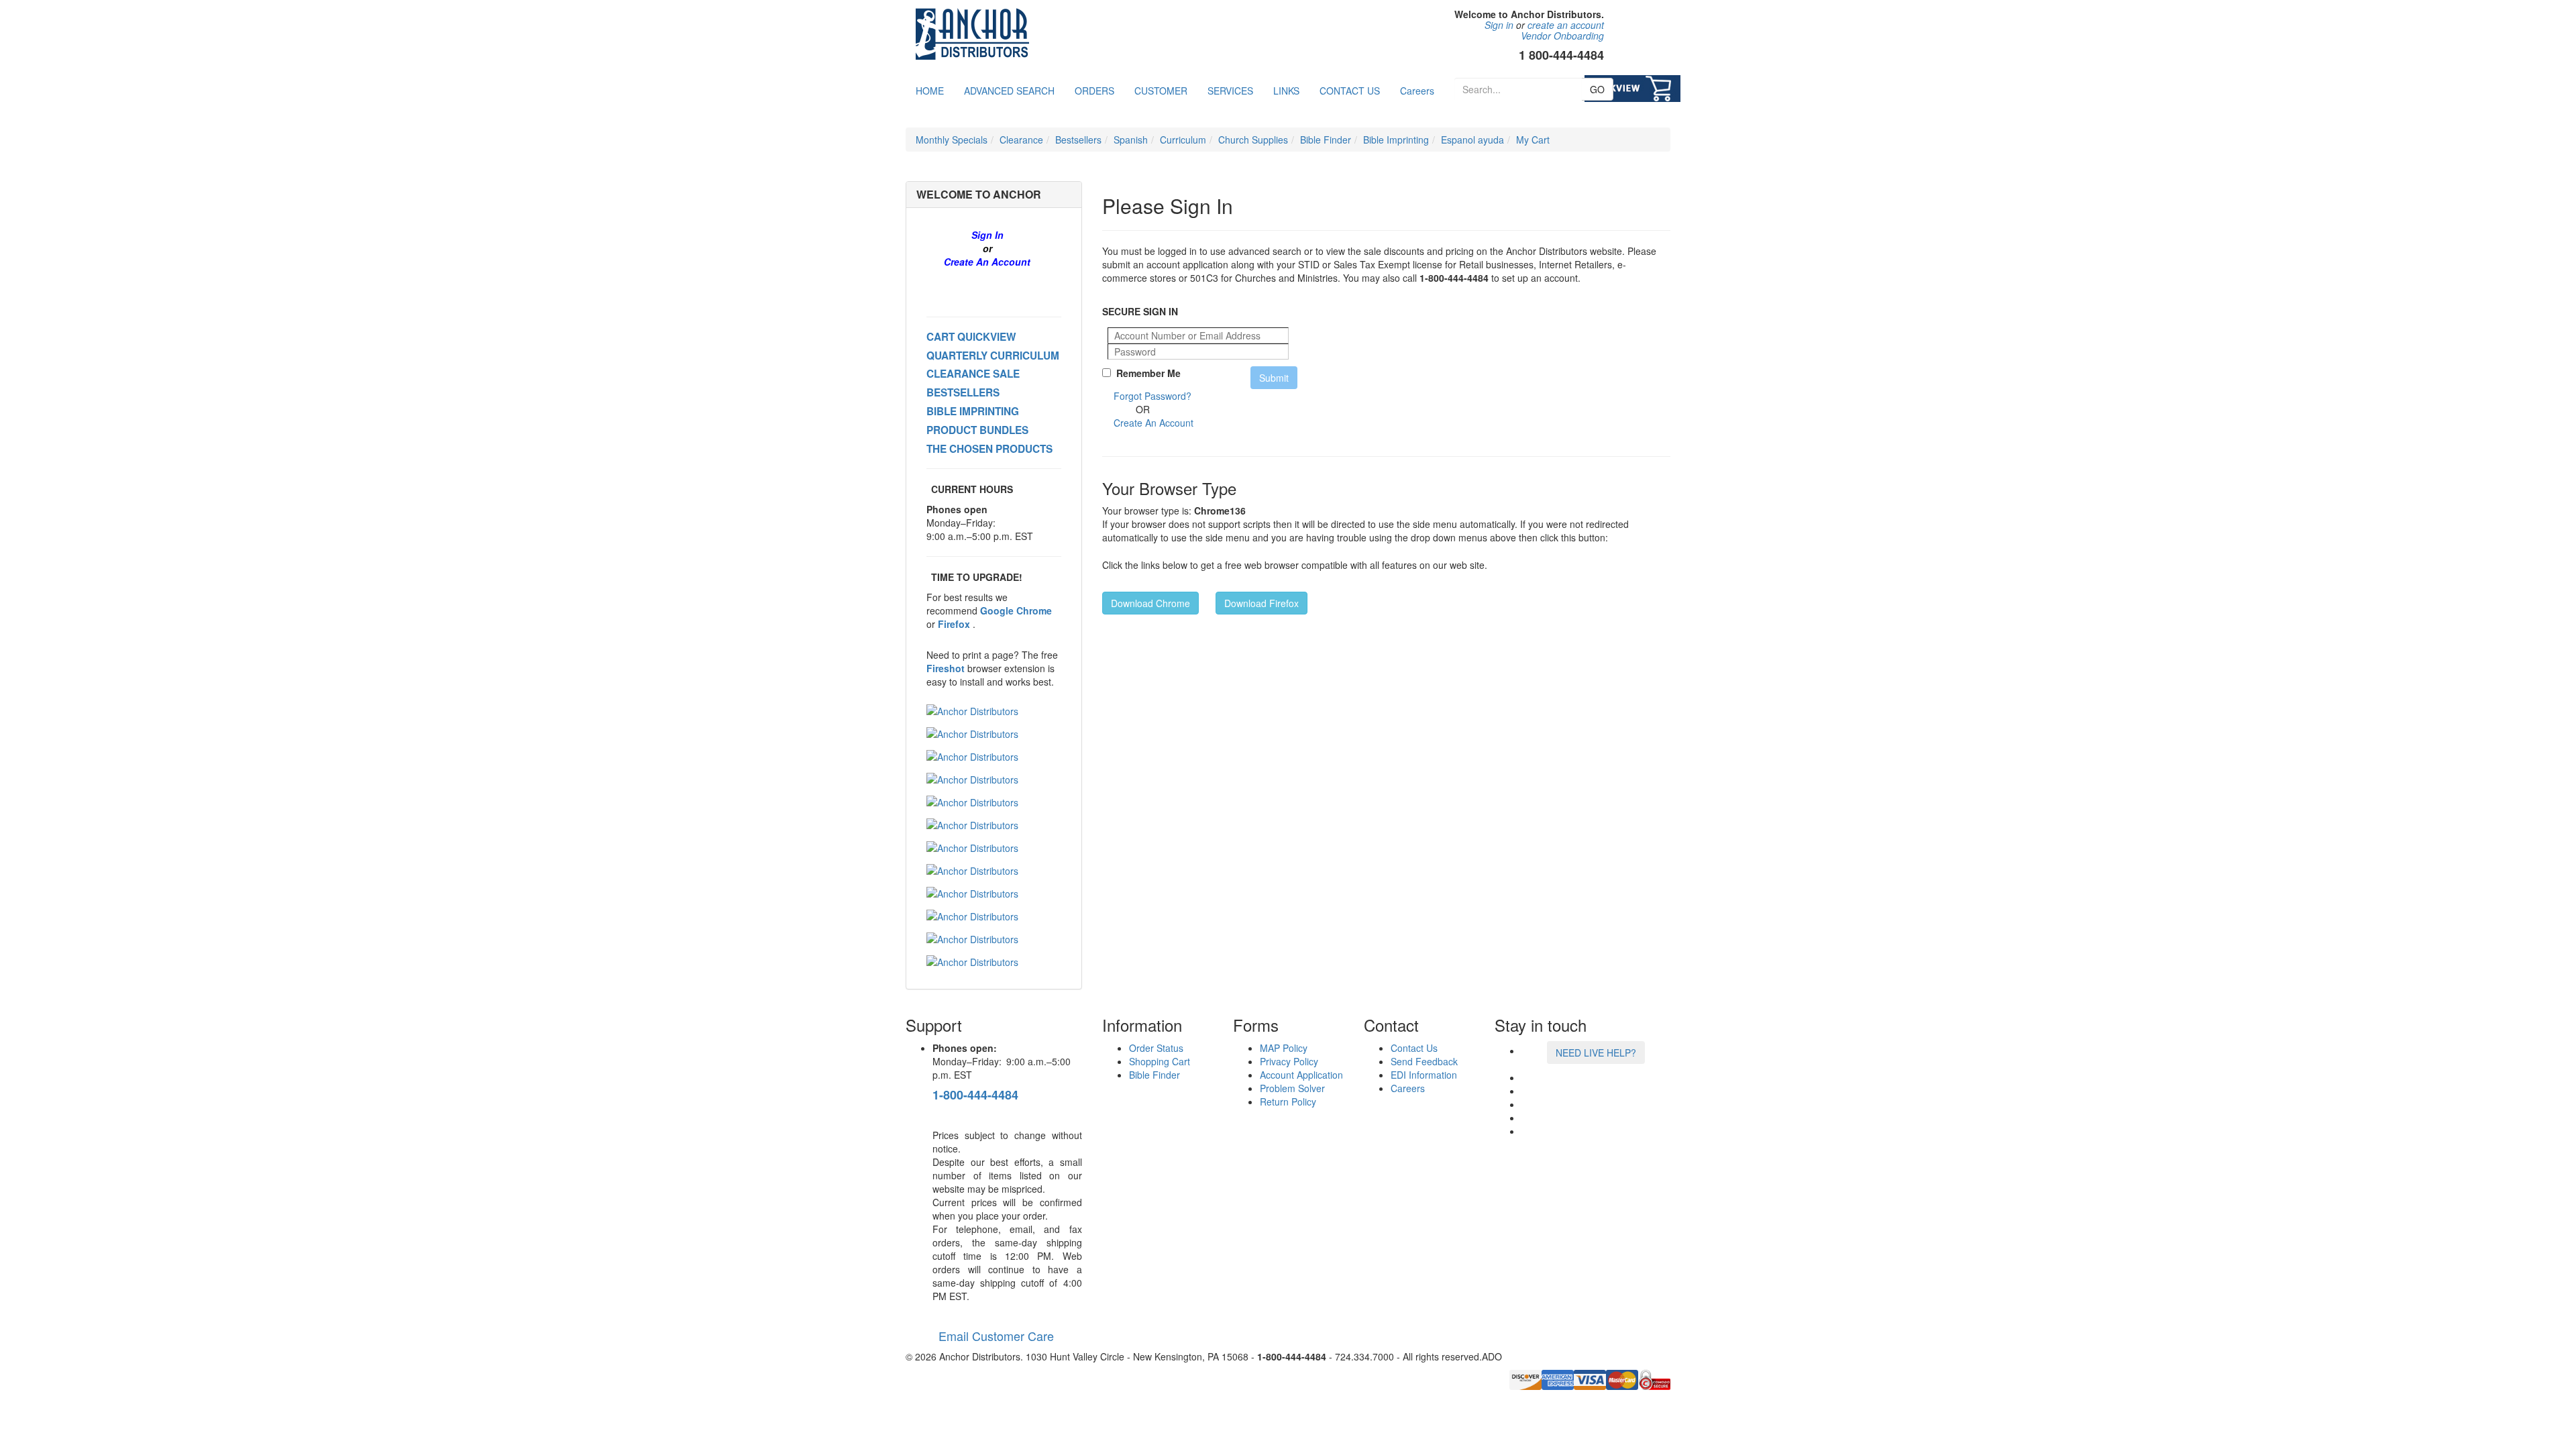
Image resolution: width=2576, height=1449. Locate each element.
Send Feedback (1424, 1061)
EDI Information (1424, 1075)
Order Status (1156, 1048)
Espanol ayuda (1472, 140)
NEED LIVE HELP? (1596, 1053)
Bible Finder (1326, 140)
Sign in (1499, 25)
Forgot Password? (1152, 396)
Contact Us (1414, 1048)
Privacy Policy (1289, 1061)
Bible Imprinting (1396, 140)
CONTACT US (1350, 91)
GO (1597, 89)
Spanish (1131, 140)
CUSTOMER (1161, 91)
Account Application (1301, 1075)
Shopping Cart (1160, 1061)
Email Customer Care (993, 1336)
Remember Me (1146, 373)
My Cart (1533, 140)
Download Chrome (1150, 603)
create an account (1566, 25)
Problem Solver (1292, 1088)
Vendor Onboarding (1562, 36)
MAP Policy (1284, 1048)
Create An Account (987, 262)
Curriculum (1183, 140)
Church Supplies (1253, 140)
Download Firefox (1262, 603)
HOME (930, 91)
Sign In (987, 235)
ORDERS (1094, 91)
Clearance (1021, 140)
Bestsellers (1078, 140)
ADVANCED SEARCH (1009, 91)
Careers (1417, 91)
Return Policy (1288, 1102)
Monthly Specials (952, 140)
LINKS (1286, 91)
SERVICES (1230, 91)
